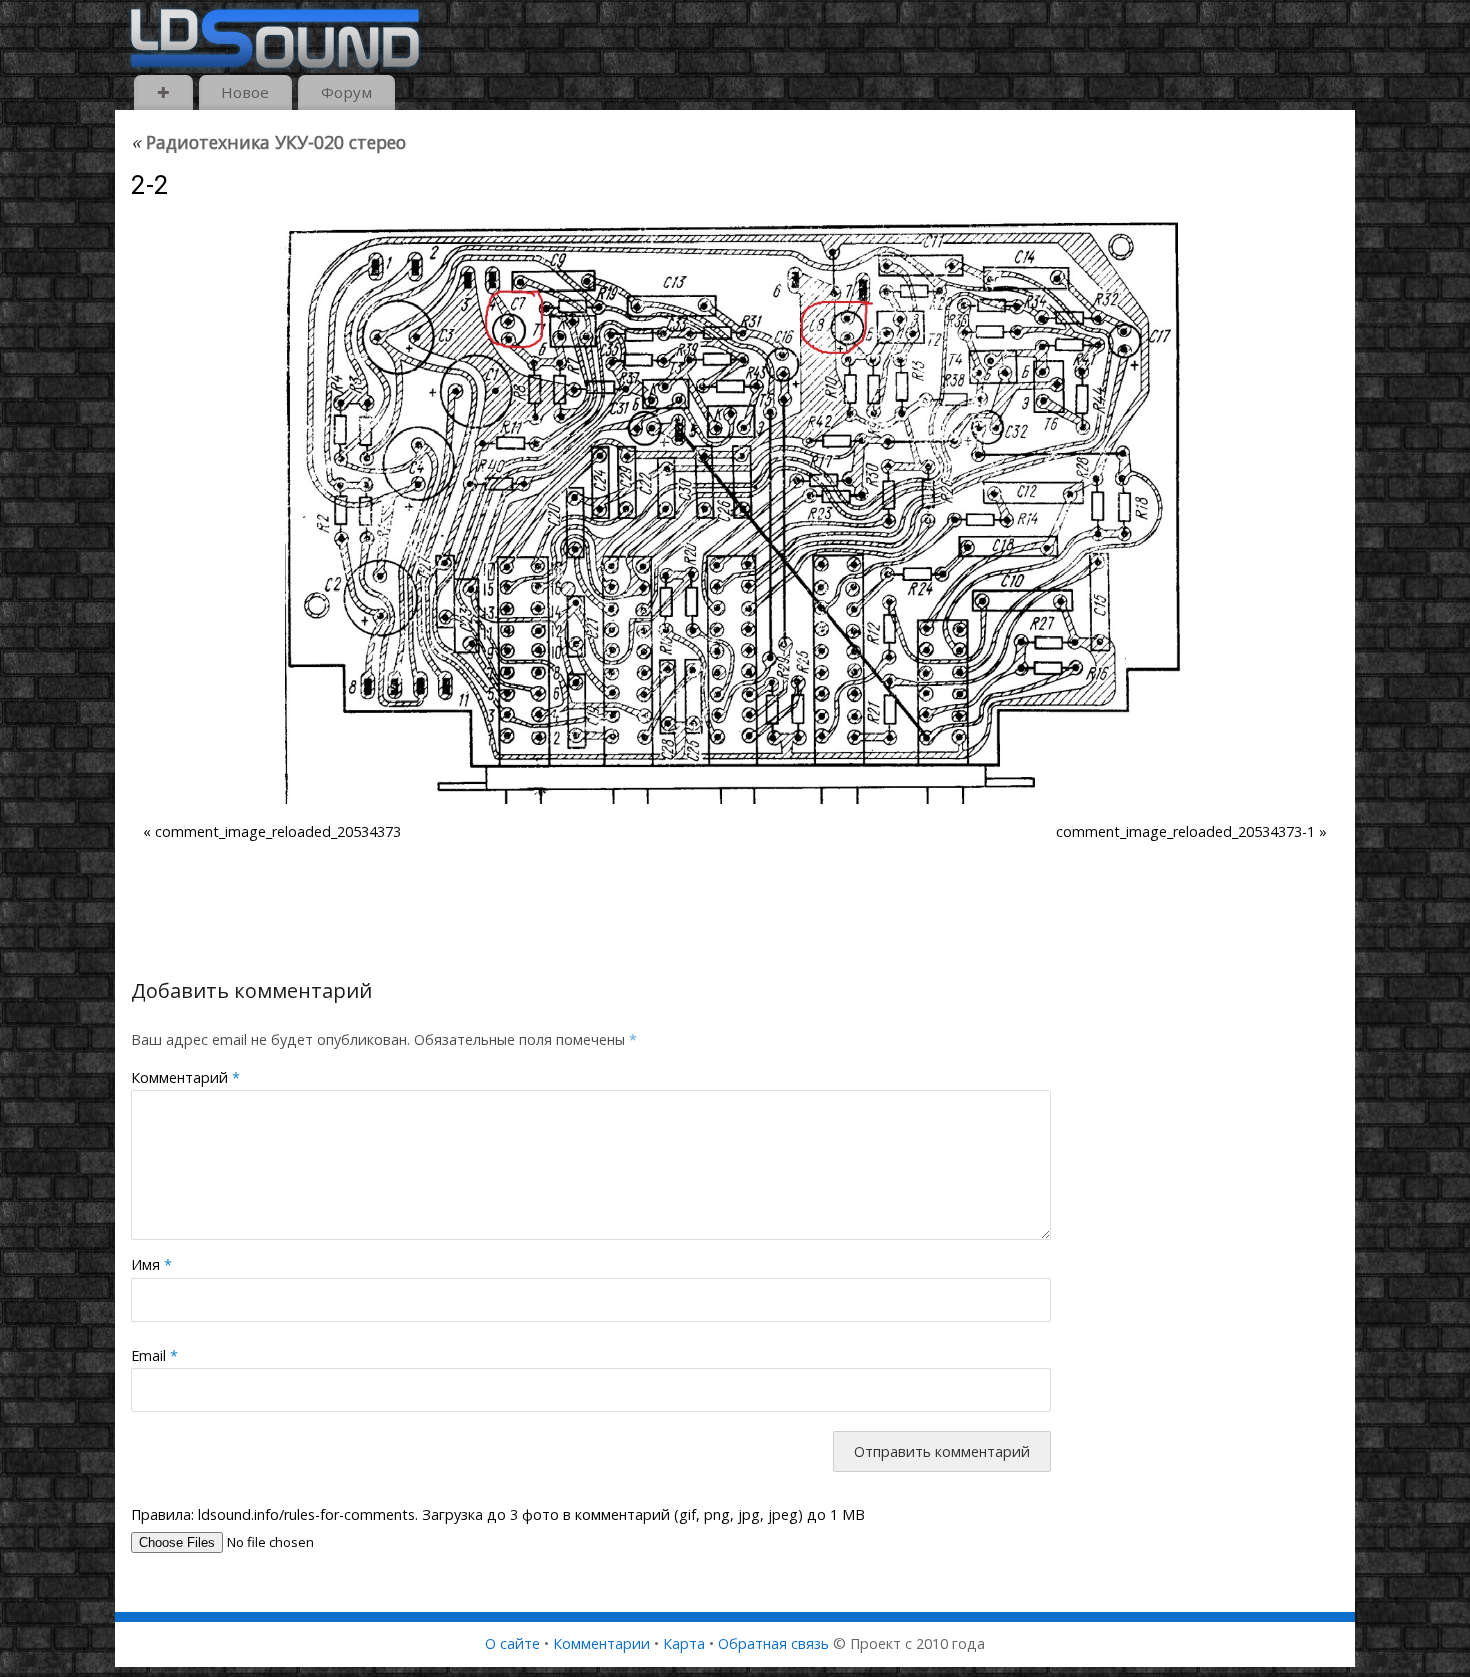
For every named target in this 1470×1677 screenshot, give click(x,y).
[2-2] (735, 511)
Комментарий (185, 1077)
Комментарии (601, 1643)
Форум (346, 92)
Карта (684, 1643)
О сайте (512, 1643)
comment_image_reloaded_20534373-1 (1185, 831)
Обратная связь (773, 1643)
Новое (245, 92)
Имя (151, 1264)
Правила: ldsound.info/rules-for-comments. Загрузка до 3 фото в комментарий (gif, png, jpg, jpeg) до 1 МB (498, 1514)
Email (154, 1355)
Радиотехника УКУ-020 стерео (268, 142)
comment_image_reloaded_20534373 (278, 831)
